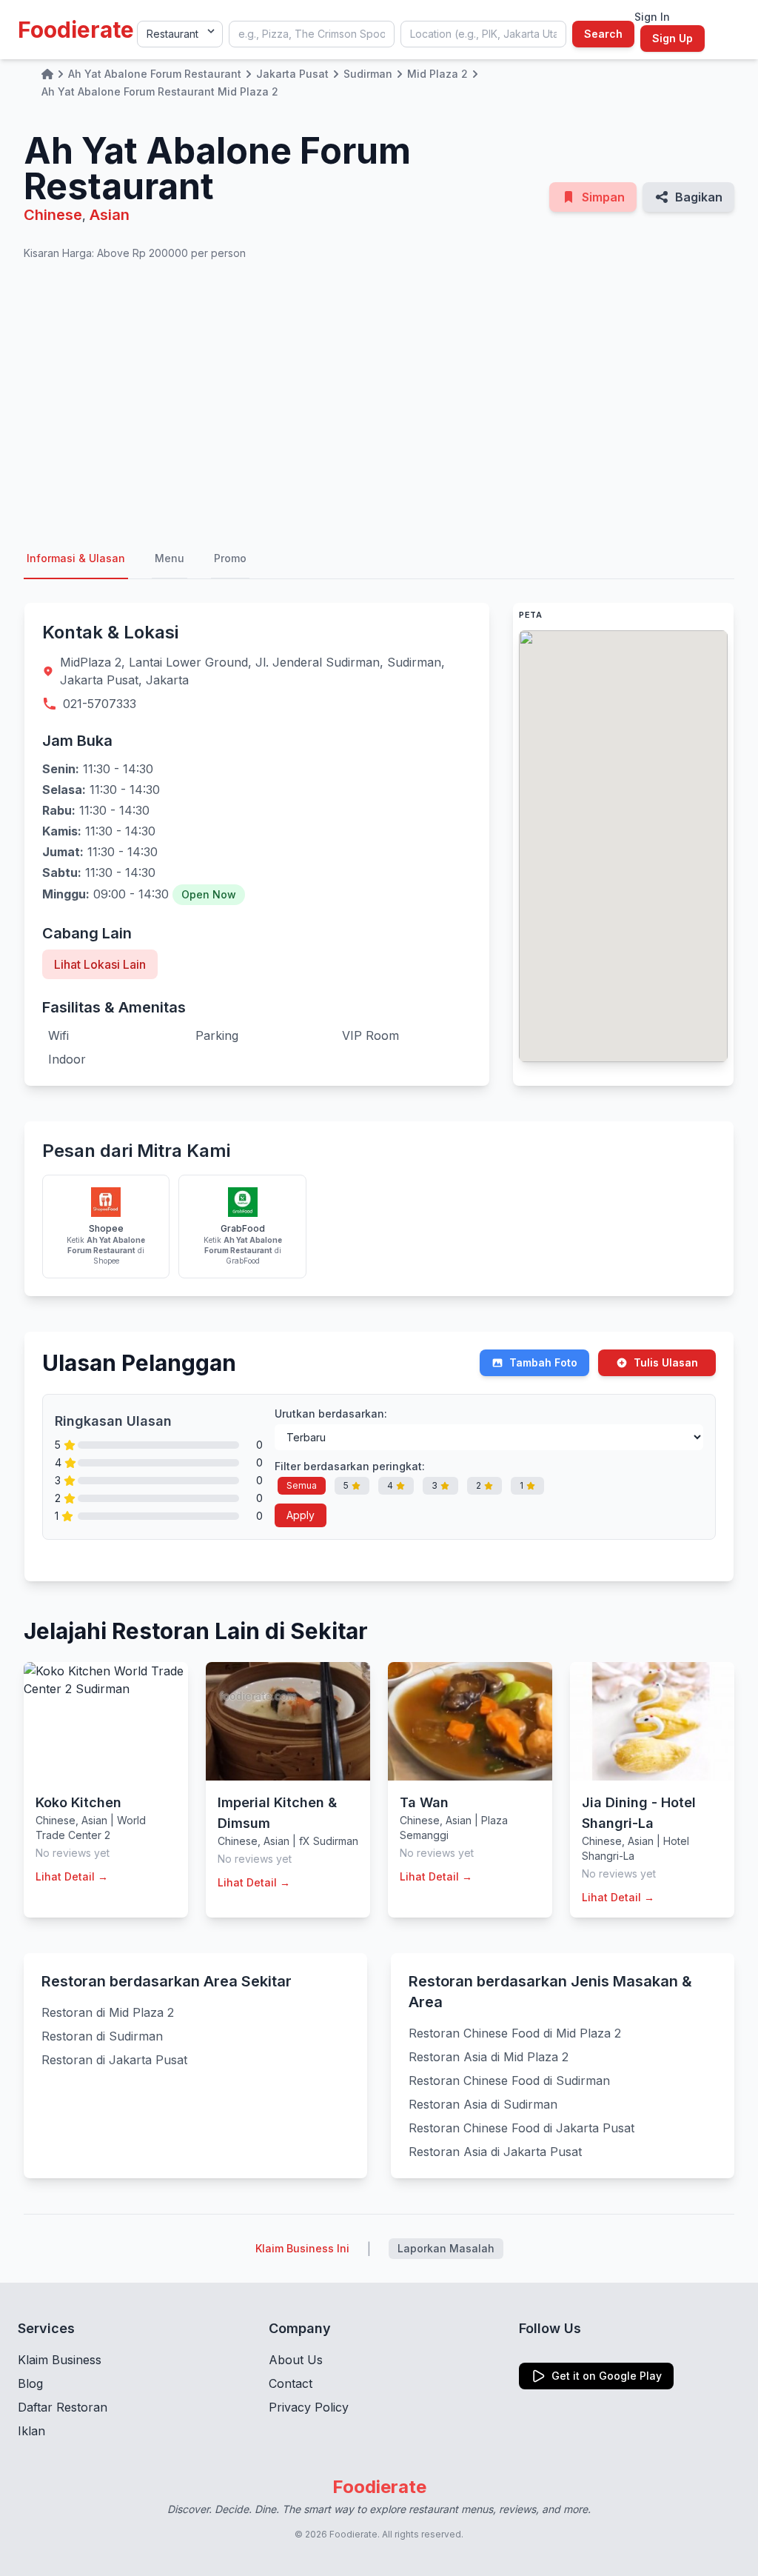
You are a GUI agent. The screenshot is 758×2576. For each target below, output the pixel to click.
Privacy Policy (309, 2407)
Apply (301, 1515)
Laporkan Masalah (446, 2248)
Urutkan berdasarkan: (331, 1414)
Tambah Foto (543, 1362)
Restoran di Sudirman (102, 2036)
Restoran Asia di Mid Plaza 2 (489, 2057)
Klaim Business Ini (302, 2248)
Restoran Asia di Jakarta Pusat (495, 2152)
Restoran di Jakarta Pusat (114, 2060)
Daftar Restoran (63, 2407)
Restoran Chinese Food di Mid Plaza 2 (515, 2033)
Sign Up (673, 38)
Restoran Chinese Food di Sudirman (509, 2081)
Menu (170, 558)
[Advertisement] (379, 400)
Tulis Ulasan (666, 1362)
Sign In (652, 17)
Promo (230, 558)
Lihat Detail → (72, 1876)
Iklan (31, 2431)
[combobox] (312, 34)
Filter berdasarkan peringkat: (350, 1466)
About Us (296, 2360)
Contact (291, 2383)
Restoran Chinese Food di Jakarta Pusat (521, 2128)
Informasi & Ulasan (76, 558)
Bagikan (699, 197)
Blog (30, 2383)
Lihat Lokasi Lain (100, 964)
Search (603, 34)
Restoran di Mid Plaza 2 (108, 2012)
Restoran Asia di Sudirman (483, 2104)
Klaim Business (60, 2360)
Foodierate (76, 30)
